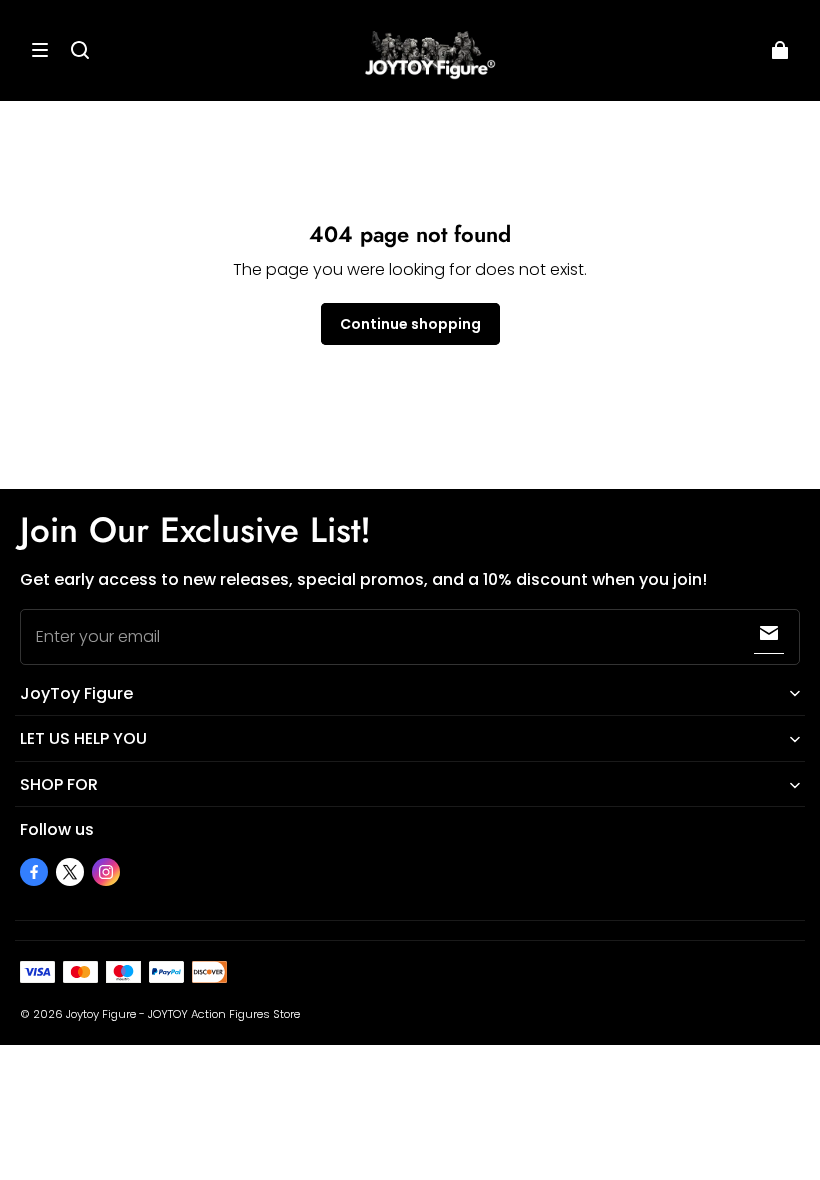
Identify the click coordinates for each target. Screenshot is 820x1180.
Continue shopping (410, 324)
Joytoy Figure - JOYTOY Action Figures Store (183, 1014)
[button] (40, 50)
